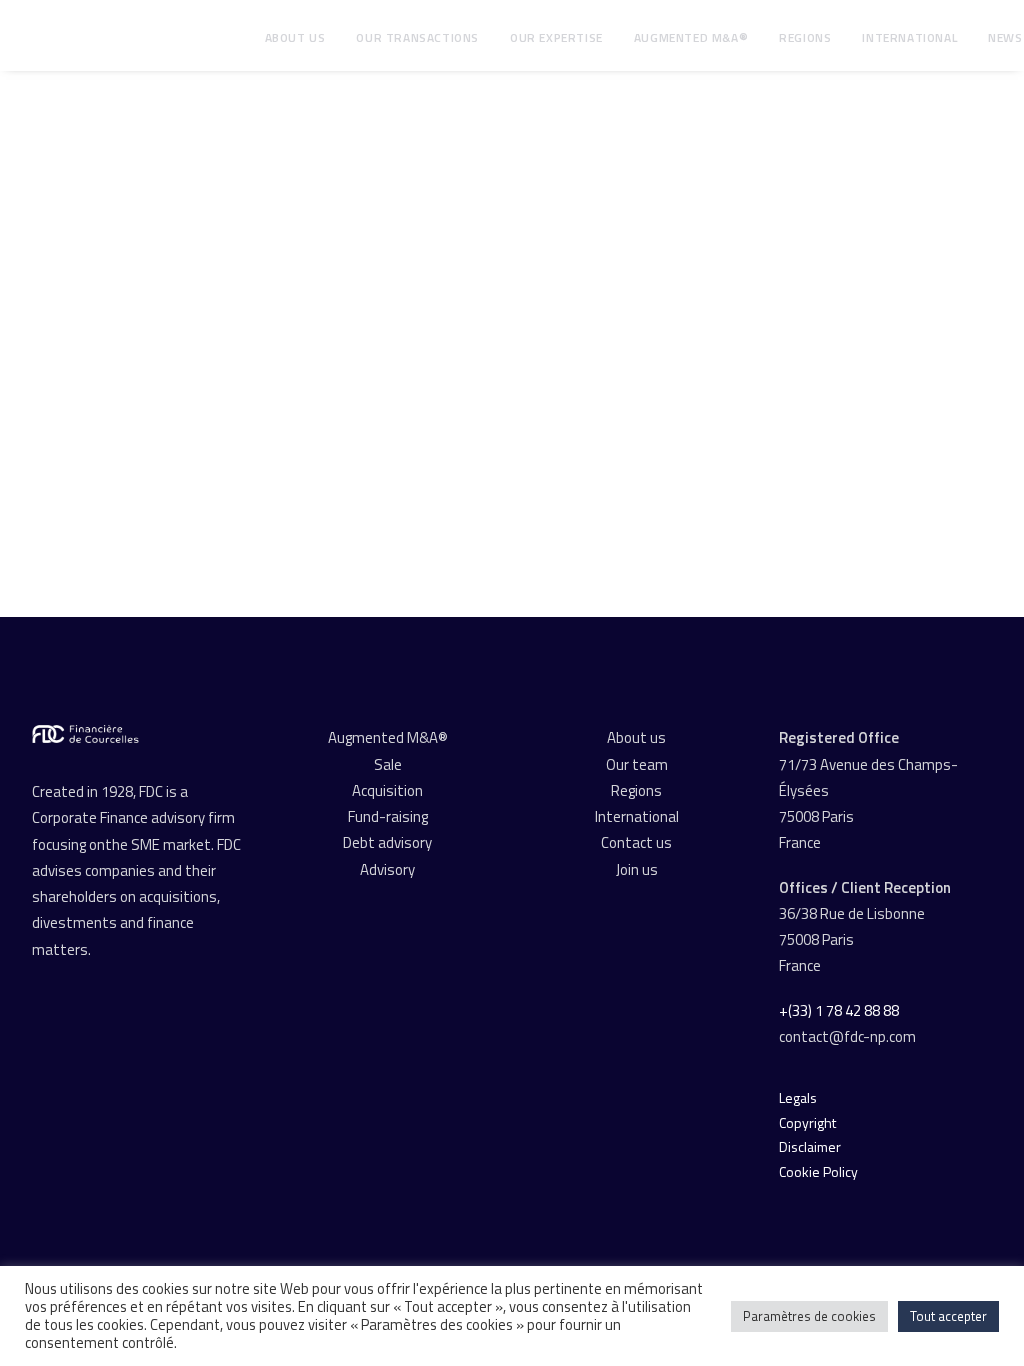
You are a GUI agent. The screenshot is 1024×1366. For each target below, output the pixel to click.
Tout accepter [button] (948, 1316)
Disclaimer (810, 1146)
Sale (388, 764)
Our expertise (556, 37)
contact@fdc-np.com (849, 1036)
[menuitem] (295, 38)
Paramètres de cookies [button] (809, 1316)
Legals (798, 1097)
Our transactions (417, 37)
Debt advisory (387, 842)
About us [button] (295, 37)
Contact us (636, 842)
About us (636, 737)
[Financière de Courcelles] (85, 734)
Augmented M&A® (691, 37)
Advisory (387, 869)
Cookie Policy (818, 1171)
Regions (805, 37)
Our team (637, 764)
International (909, 37)
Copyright (807, 1122)
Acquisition (387, 790)
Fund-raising (388, 816)
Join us (637, 869)
